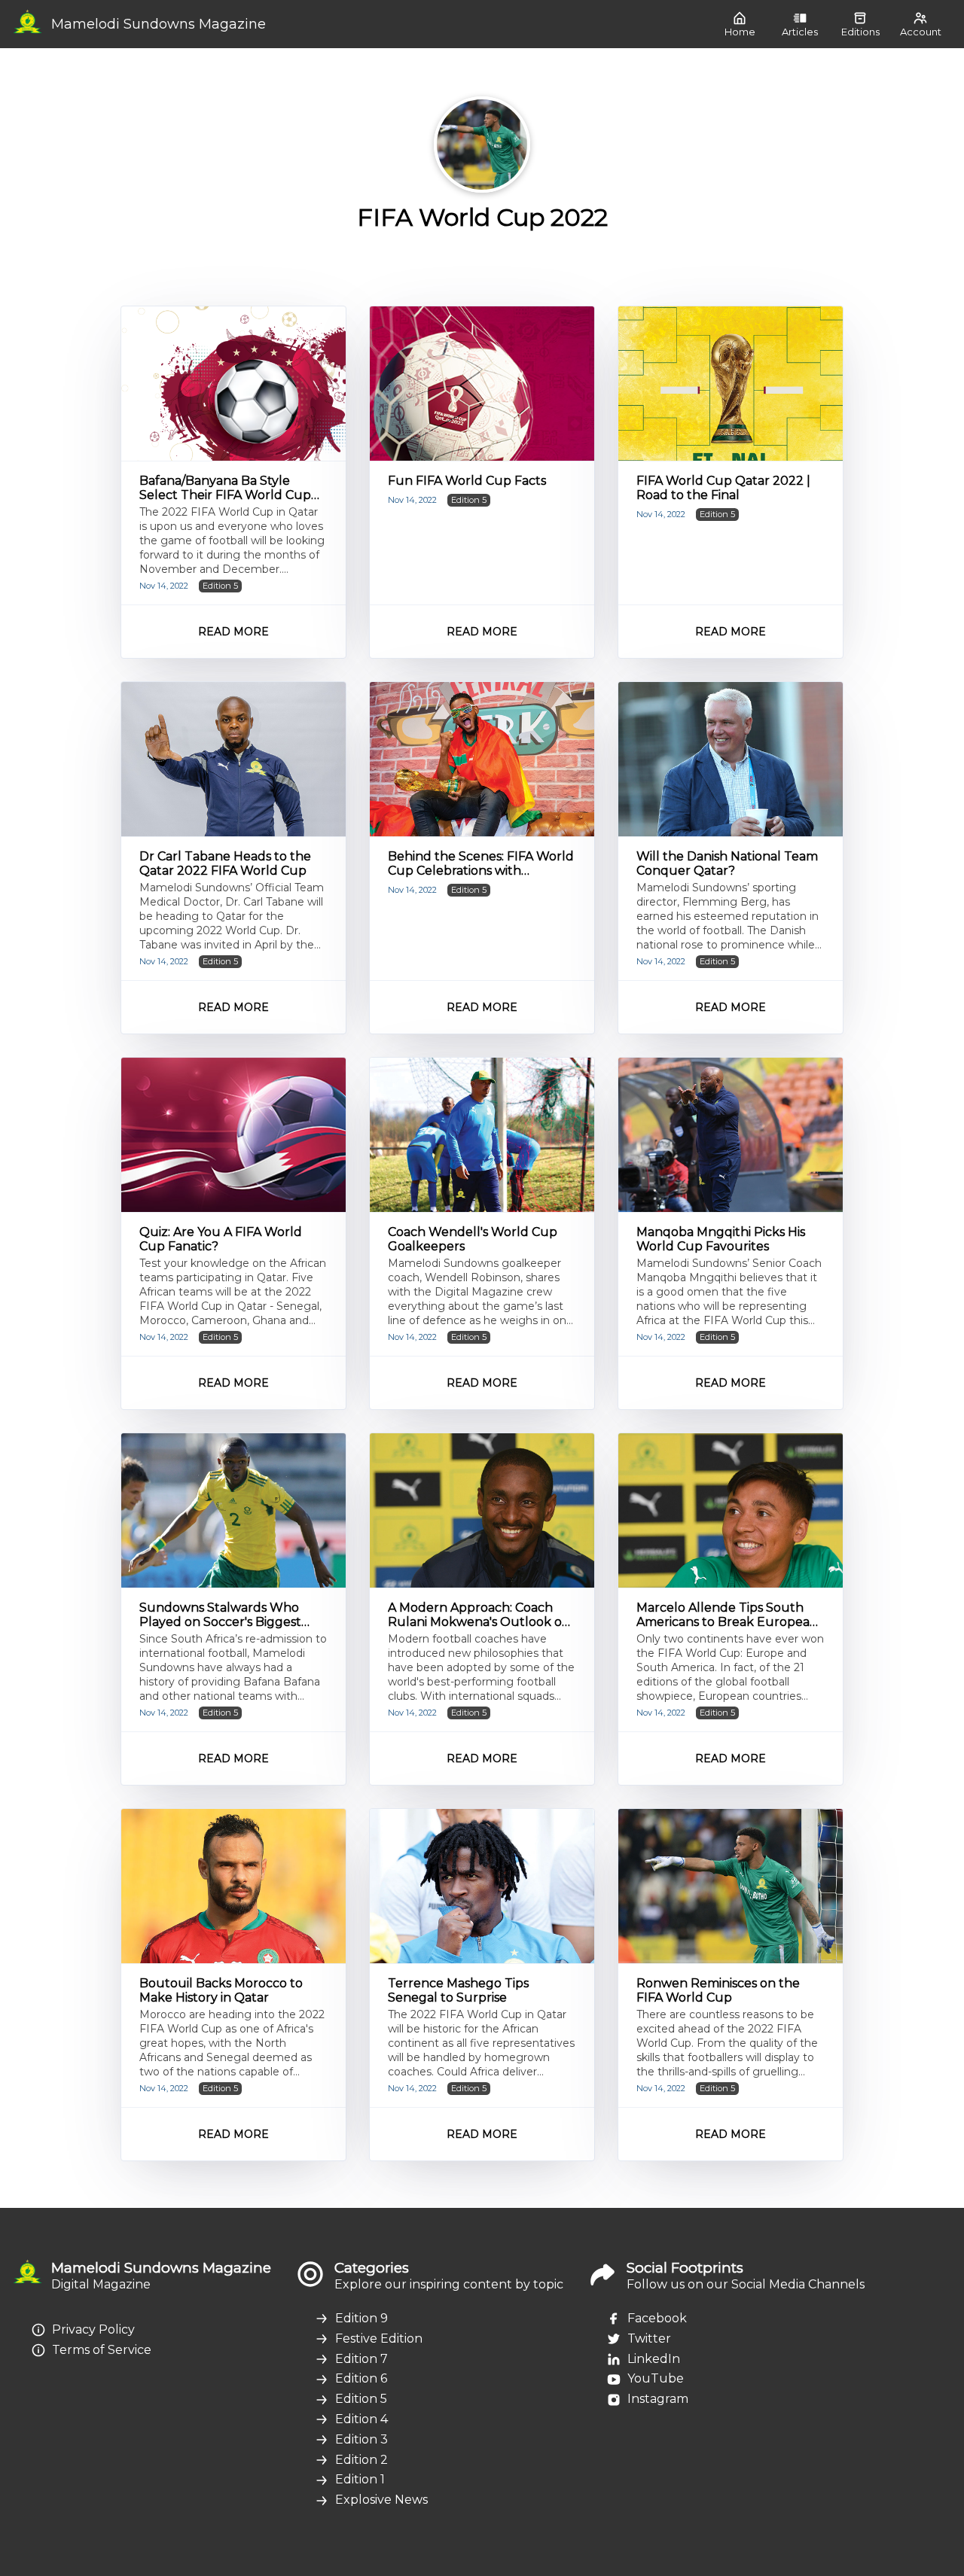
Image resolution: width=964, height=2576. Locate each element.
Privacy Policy (93, 2329)
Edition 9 (361, 2318)
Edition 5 (361, 2399)
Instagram (658, 2399)
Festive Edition (379, 2338)
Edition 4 (361, 2419)
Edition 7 (361, 2359)
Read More (233, 632)
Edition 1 (360, 2479)
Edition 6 (361, 2378)
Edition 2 (361, 2460)
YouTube (656, 2378)
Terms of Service (102, 2350)
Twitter (649, 2338)
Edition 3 (361, 2439)
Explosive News (381, 2500)
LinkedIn (654, 2359)
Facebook (657, 2318)
